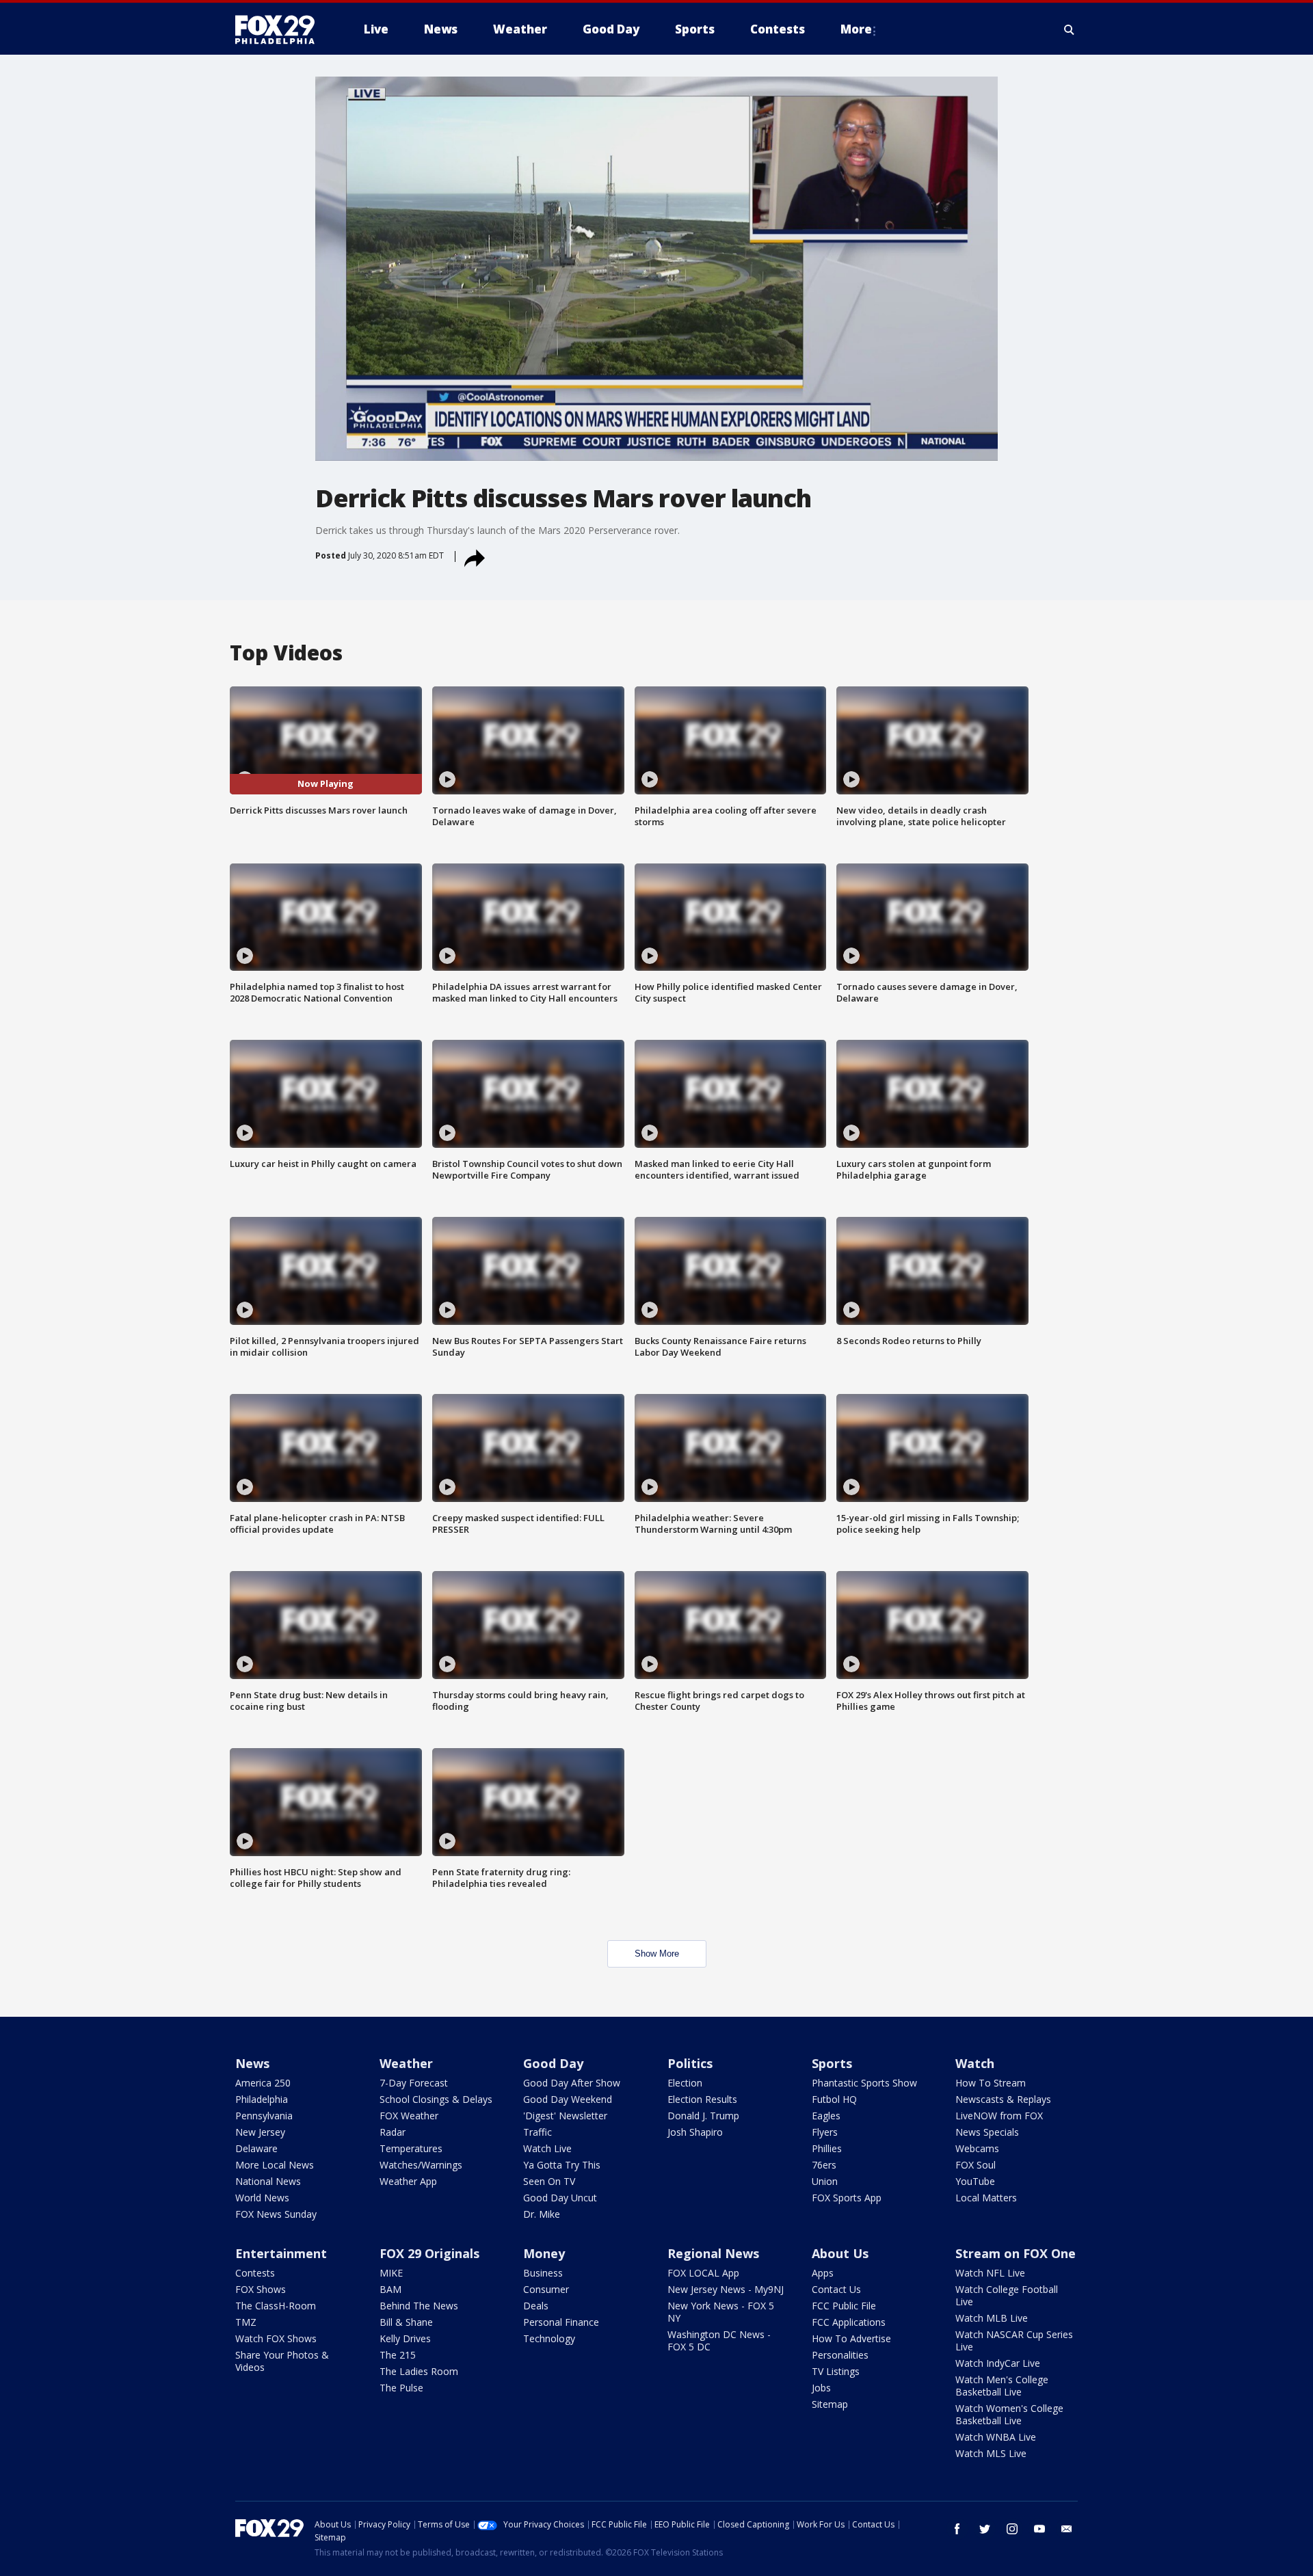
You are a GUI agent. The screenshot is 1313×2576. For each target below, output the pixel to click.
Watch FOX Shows (276, 2338)
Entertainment (281, 2253)
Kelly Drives (405, 2338)
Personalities (840, 2355)
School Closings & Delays (436, 2099)
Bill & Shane (406, 2322)
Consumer (546, 2289)
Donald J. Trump (703, 2116)
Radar (393, 2132)
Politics (690, 2063)
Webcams (977, 2148)
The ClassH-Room (276, 2306)
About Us (840, 2253)
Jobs (821, 2388)
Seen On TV (549, 2181)
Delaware (256, 2148)
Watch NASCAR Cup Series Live (1014, 2340)
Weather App (408, 2181)
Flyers (825, 2132)
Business (543, 2273)
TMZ (246, 2322)
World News (262, 2198)
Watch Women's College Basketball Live (1009, 2414)
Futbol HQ (834, 2099)
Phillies (827, 2148)
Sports (832, 2063)
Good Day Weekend (568, 2099)
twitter (985, 2529)
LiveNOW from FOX (999, 2116)
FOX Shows (261, 2289)
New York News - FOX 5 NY (721, 2312)
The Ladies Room (419, 2371)
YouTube (975, 2181)
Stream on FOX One (1016, 2253)
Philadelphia (262, 2099)
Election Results (702, 2099)
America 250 (263, 2083)
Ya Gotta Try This (562, 2165)
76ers (824, 2165)
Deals (536, 2306)
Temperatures (411, 2148)
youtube (1039, 2529)
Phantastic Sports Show (864, 2083)
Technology (549, 2338)
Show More (657, 1954)
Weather (406, 2063)
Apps (823, 2273)
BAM (390, 2289)
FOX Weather (409, 2116)
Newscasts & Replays (1003, 2099)
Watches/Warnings (421, 2165)
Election (685, 2083)
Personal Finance (561, 2322)
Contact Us (836, 2289)
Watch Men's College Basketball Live (1002, 2386)
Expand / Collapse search (1070, 29)
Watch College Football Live (1007, 2295)
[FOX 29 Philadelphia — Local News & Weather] (280, 29)
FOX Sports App (847, 2198)
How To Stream (991, 2083)
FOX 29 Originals (429, 2253)
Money (544, 2253)
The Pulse (401, 2388)
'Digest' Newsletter (565, 2116)
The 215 (398, 2355)
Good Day (553, 2063)
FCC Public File (844, 2306)
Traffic (538, 2132)
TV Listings (836, 2371)
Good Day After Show (572, 2083)
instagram (1012, 2529)
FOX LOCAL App (703, 2273)
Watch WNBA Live (996, 2437)
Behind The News (419, 2306)
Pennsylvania (264, 2116)
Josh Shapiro (695, 2132)
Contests (255, 2273)
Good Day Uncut (560, 2198)
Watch (975, 2063)
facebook (957, 2529)
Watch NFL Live (990, 2273)
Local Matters (986, 2198)
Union (825, 2181)
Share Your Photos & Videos (282, 2361)
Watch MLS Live (991, 2453)
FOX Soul (976, 2165)
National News (268, 2181)
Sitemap (830, 2404)
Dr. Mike (542, 2214)
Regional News (713, 2253)
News (252, 2063)
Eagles (826, 2116)
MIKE (391, 2273)
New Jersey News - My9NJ (726, 2289)
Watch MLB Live (992, 2318)
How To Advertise (851, 2338)
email (1067, 2529)
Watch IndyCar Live (998, 2363)
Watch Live (547, 2148)
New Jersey (260, 2132)
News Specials (987, 2132)
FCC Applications (849, 2322)
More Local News (275, 2165)
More (856, 29)
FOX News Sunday (276, 2214)
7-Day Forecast (414, 2083)
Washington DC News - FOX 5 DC (719, 2340)
